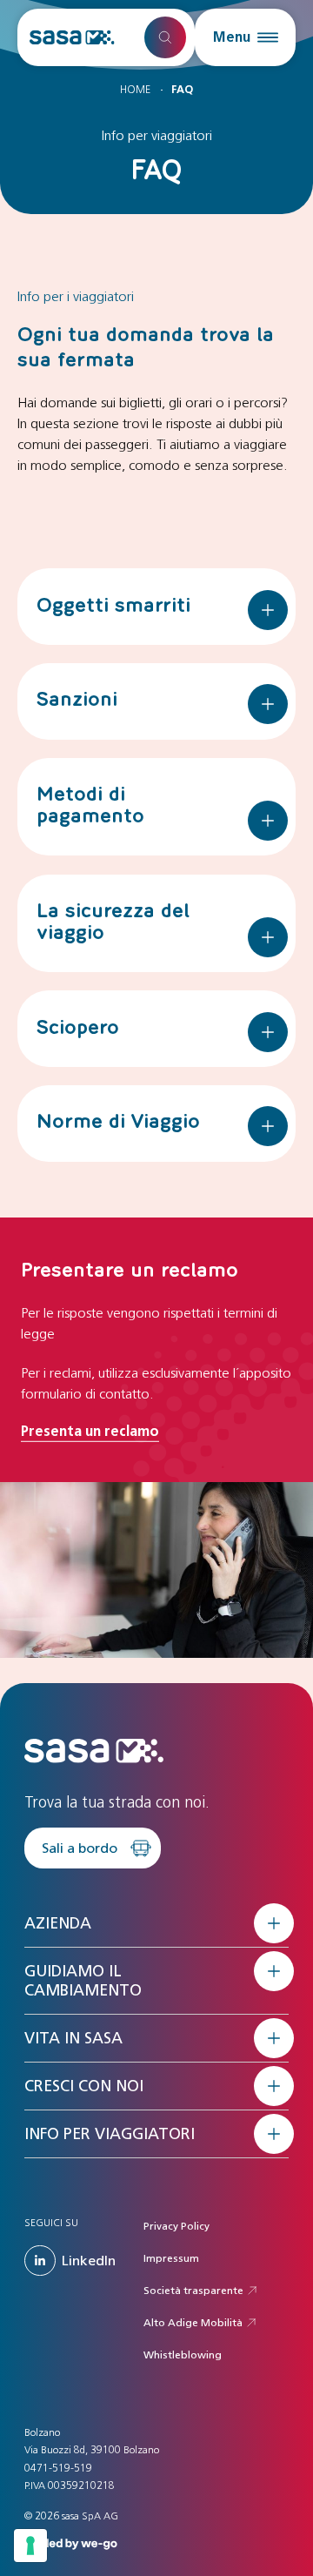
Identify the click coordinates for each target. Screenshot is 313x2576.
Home (135, 90)
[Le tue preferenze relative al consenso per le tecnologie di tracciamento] (30, 2546)
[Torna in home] (72, 37)
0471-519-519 (58, 2468)
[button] (245, 37)
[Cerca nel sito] (165, 37)
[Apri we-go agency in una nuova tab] (71, 2542)
